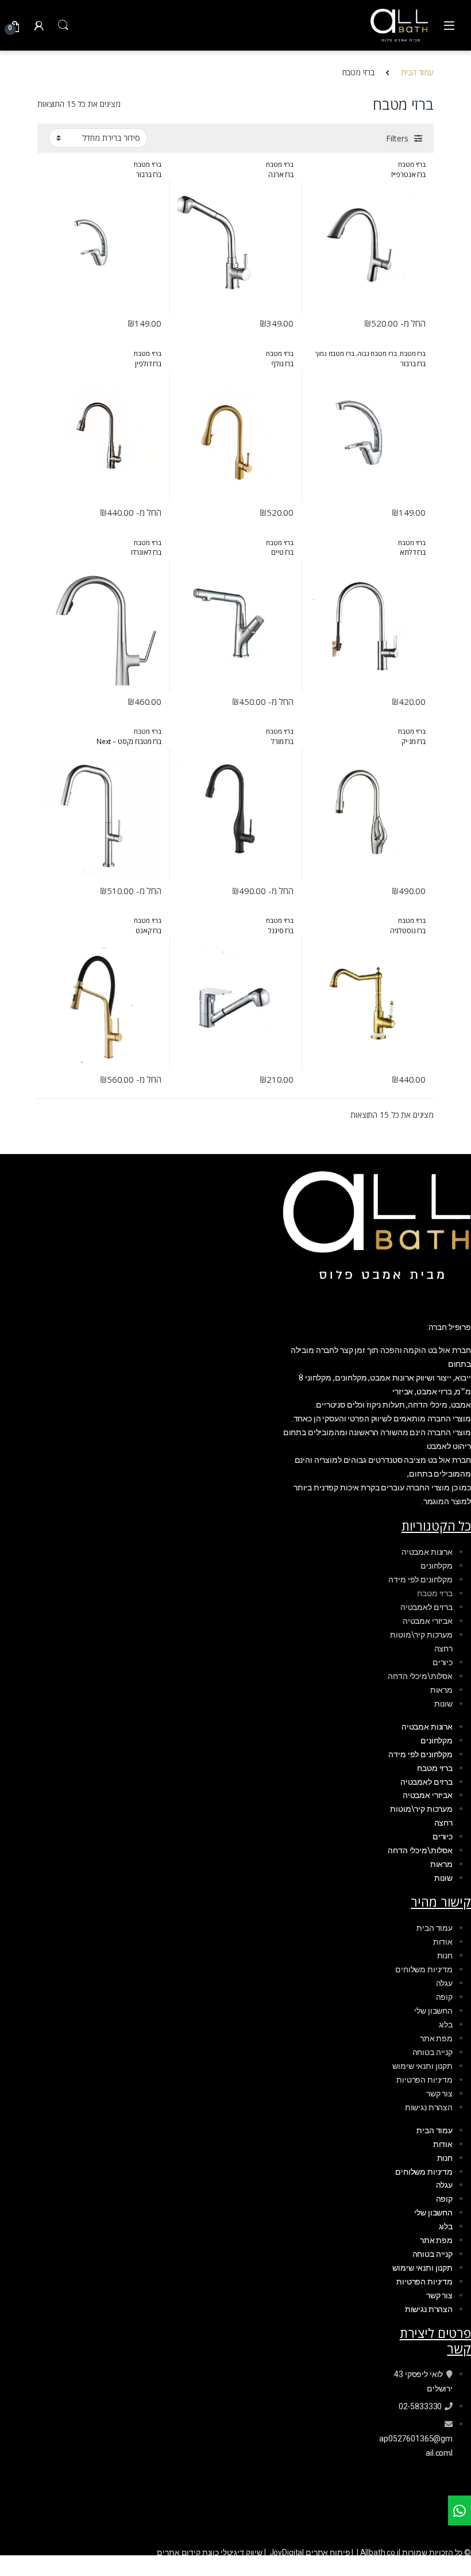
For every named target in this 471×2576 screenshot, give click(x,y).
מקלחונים (437, 1566)
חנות (445, 1956)
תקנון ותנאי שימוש (422, 2066)
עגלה (444, 1983)
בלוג (446, 2025)
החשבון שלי (433, 2011)
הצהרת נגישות (429, 2107)
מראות (441, 1690)
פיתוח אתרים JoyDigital (310, 2552)
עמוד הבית (417, 72)
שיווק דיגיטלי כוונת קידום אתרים (210, 2552)
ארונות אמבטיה (427, 1552)
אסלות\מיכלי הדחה (420, 1676)
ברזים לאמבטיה (426, 1607)
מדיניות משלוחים (424, 1969)
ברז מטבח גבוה (377, 353)
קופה (444, 1997)
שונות (443, 1704)
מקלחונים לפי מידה (420, 1580)
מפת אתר (436, 2038)
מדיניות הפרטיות (424, 2080)
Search (63, 25)
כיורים (443, 1662)
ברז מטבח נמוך (334, 353)
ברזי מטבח (412, 164)
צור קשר (439, 2094)
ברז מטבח (413, 353)
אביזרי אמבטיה (428, 1621)
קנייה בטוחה (433, 2052)
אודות (443, 1942)
